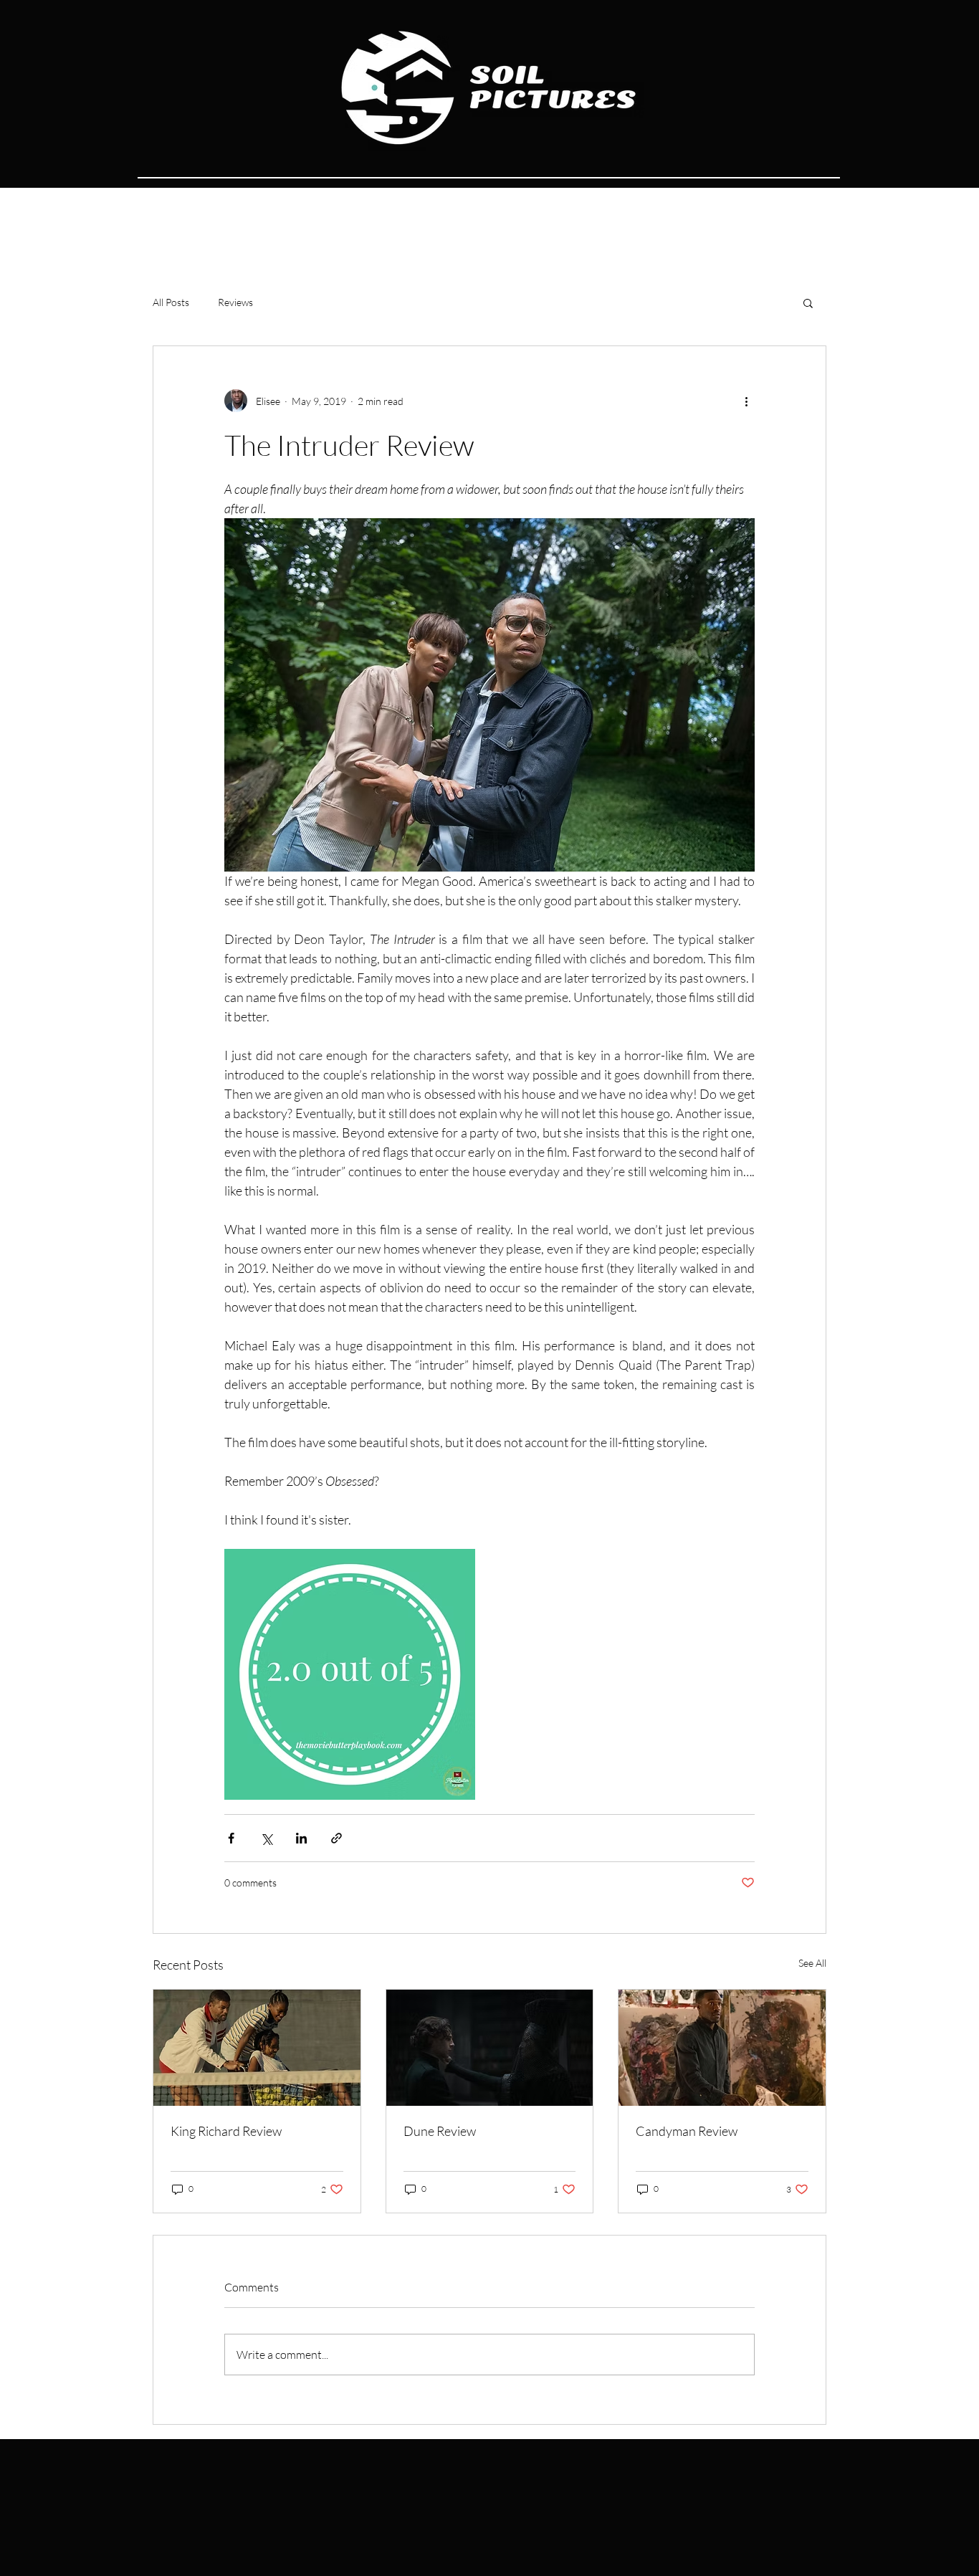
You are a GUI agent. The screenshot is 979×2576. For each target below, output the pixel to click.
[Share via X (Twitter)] (266, 1838)
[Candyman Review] (722, 2048)
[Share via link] (336, 1838)
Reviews (235, 302)
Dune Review (440, 2131)
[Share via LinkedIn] (301, 1838)
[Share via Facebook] (231, 1838)
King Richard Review (226, 2131)
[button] (808, 302)
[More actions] (746, 401)
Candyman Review (687, 2131)
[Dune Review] (490, 2048)
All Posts (171, 302)
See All (812, 1963)
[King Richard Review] (257, 2048)
